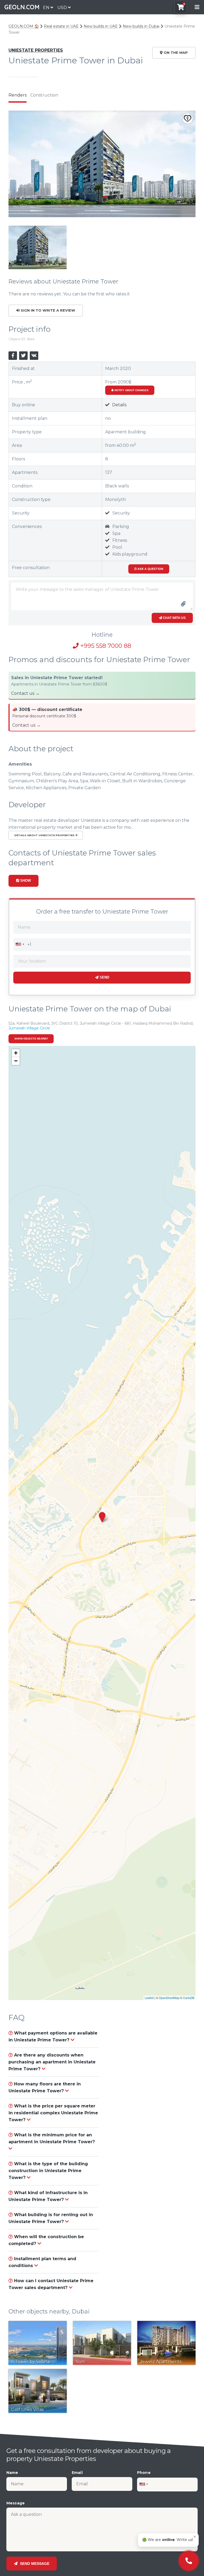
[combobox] (20, 944)
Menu (197, 7)
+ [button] (16, 1053)
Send (104, 977)
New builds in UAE (101, 26)
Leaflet (149, 1998)
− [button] (16, 1061)
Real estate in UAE (61, 26)
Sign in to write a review (47, 310)
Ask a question (150, 569)
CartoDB (189, 1998)
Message (16, 2503)
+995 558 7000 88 (105, 646)
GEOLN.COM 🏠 (24, 26)
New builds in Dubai (141, 26)
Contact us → (25, 693)
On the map (175, 53)
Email (77, 2473)
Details (119, 405)
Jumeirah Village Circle (29, 1028)
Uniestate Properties (36, 50)
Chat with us (174, 618)
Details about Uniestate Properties (45, 835)
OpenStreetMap (169, 1998)
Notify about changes (131, 390)
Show (25, 881)
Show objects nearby (31, 1039)
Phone (144, 2473)
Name (12, 2473)
